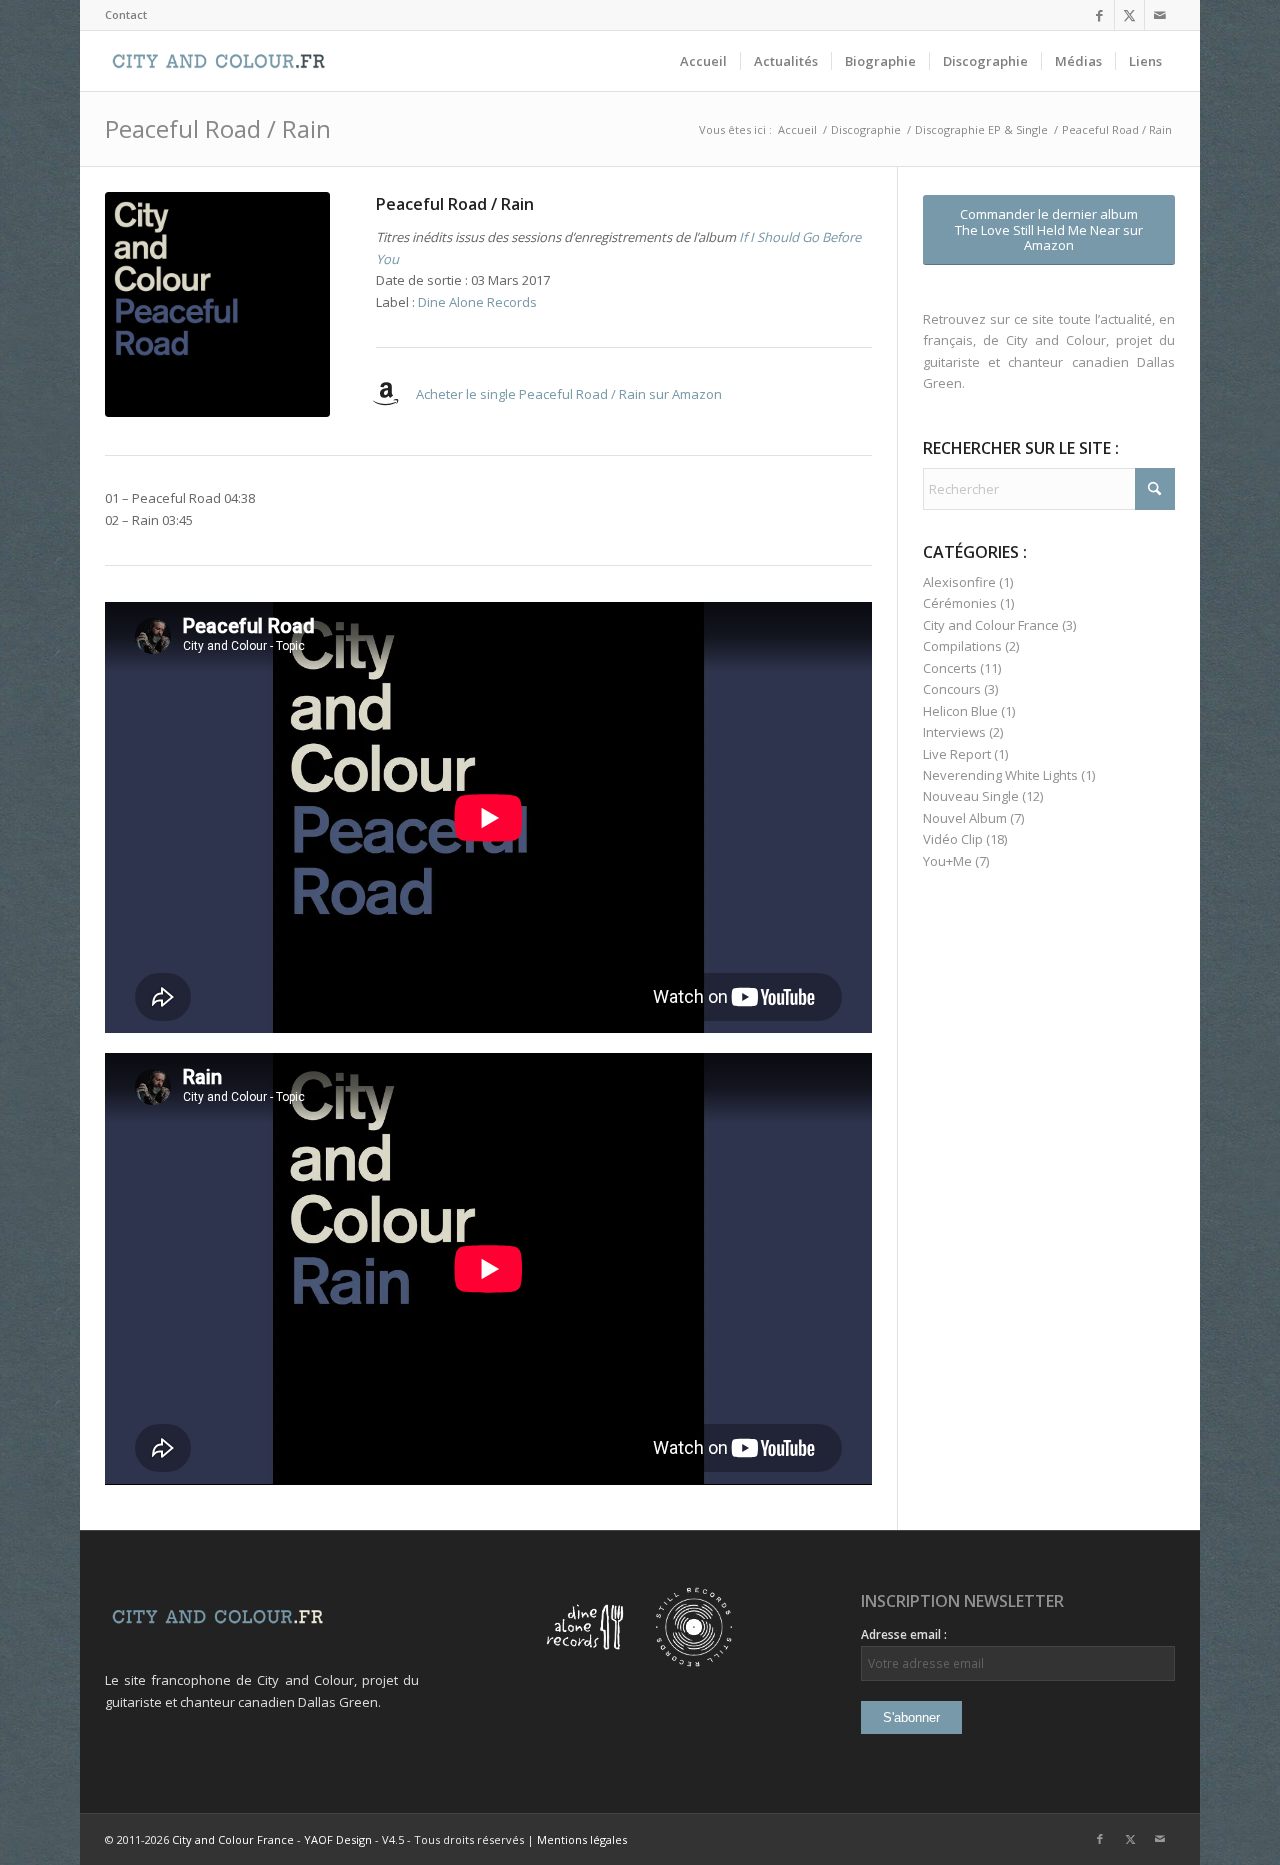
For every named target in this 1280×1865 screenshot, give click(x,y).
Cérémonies (960, 603)
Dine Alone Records (477, 302)
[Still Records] (694, 1662)
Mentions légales (582, 1839)
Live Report (957, 754)
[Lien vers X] (1129, 15)
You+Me (947, 861)
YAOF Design (338, 1839)
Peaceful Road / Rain (218, 128)
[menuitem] (126, 15)
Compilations (962, 646)
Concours (952, 689)
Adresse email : (904, 1634)
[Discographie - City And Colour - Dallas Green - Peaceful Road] (217, 304)
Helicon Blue (960, 711)
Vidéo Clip (953, 839)
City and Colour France (991, 625)
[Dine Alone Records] (585, 1662)
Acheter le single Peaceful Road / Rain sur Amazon (569, 394)
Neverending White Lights (1000, 775)
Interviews (954, 732)
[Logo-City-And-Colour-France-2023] (218, 61)
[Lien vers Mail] (1160, 15)
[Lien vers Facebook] (1099, 15)
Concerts (950, 668)
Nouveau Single (971, 796)
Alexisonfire (959, 582)
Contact (126, 14)
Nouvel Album (965, 818)
